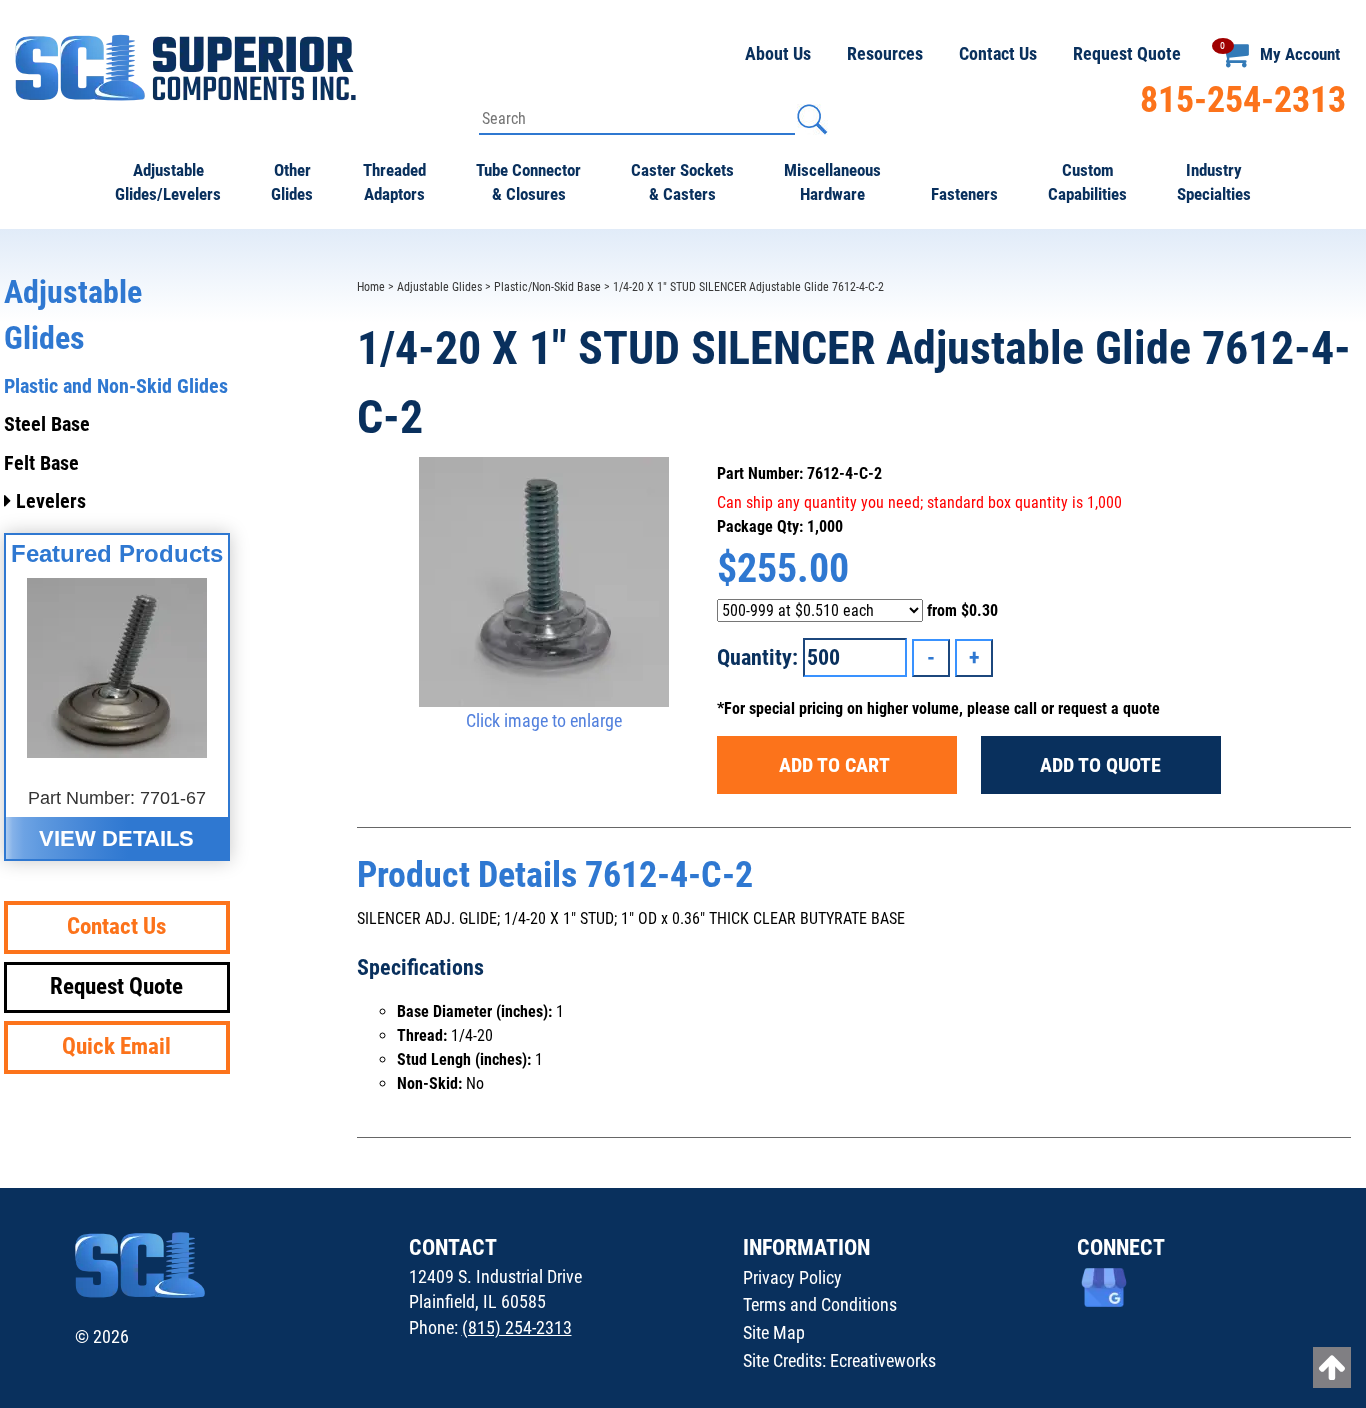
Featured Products (117, 553)
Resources (885, 53)
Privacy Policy (792, 1277)
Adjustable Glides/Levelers (168, 182)
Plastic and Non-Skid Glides (116, 386)
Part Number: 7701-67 (117, 798)
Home (371, 287)
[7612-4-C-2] (544, 582)
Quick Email (116, 1046)
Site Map (774, 1332)
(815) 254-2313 (517, 1327)
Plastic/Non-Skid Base (547, 287)
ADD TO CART (836, 765)
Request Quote (1127, 53)
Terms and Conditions (820, 1304)
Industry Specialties (1214, 182)
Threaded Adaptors (394, 182)
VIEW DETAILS (116, 838)
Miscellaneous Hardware (832, 182)
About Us (778, 53)
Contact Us (998, 53)
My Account (1300, 54)
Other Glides (292, 182)
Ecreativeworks (883, 1360)
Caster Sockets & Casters (682, 182)
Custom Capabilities (1087, 182)
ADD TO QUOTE (1100, 765)
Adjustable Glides (439, 287)
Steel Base (47, 424)
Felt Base (41, 463)
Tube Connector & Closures (528, 182)
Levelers (48, 501)
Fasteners (964, 194)
